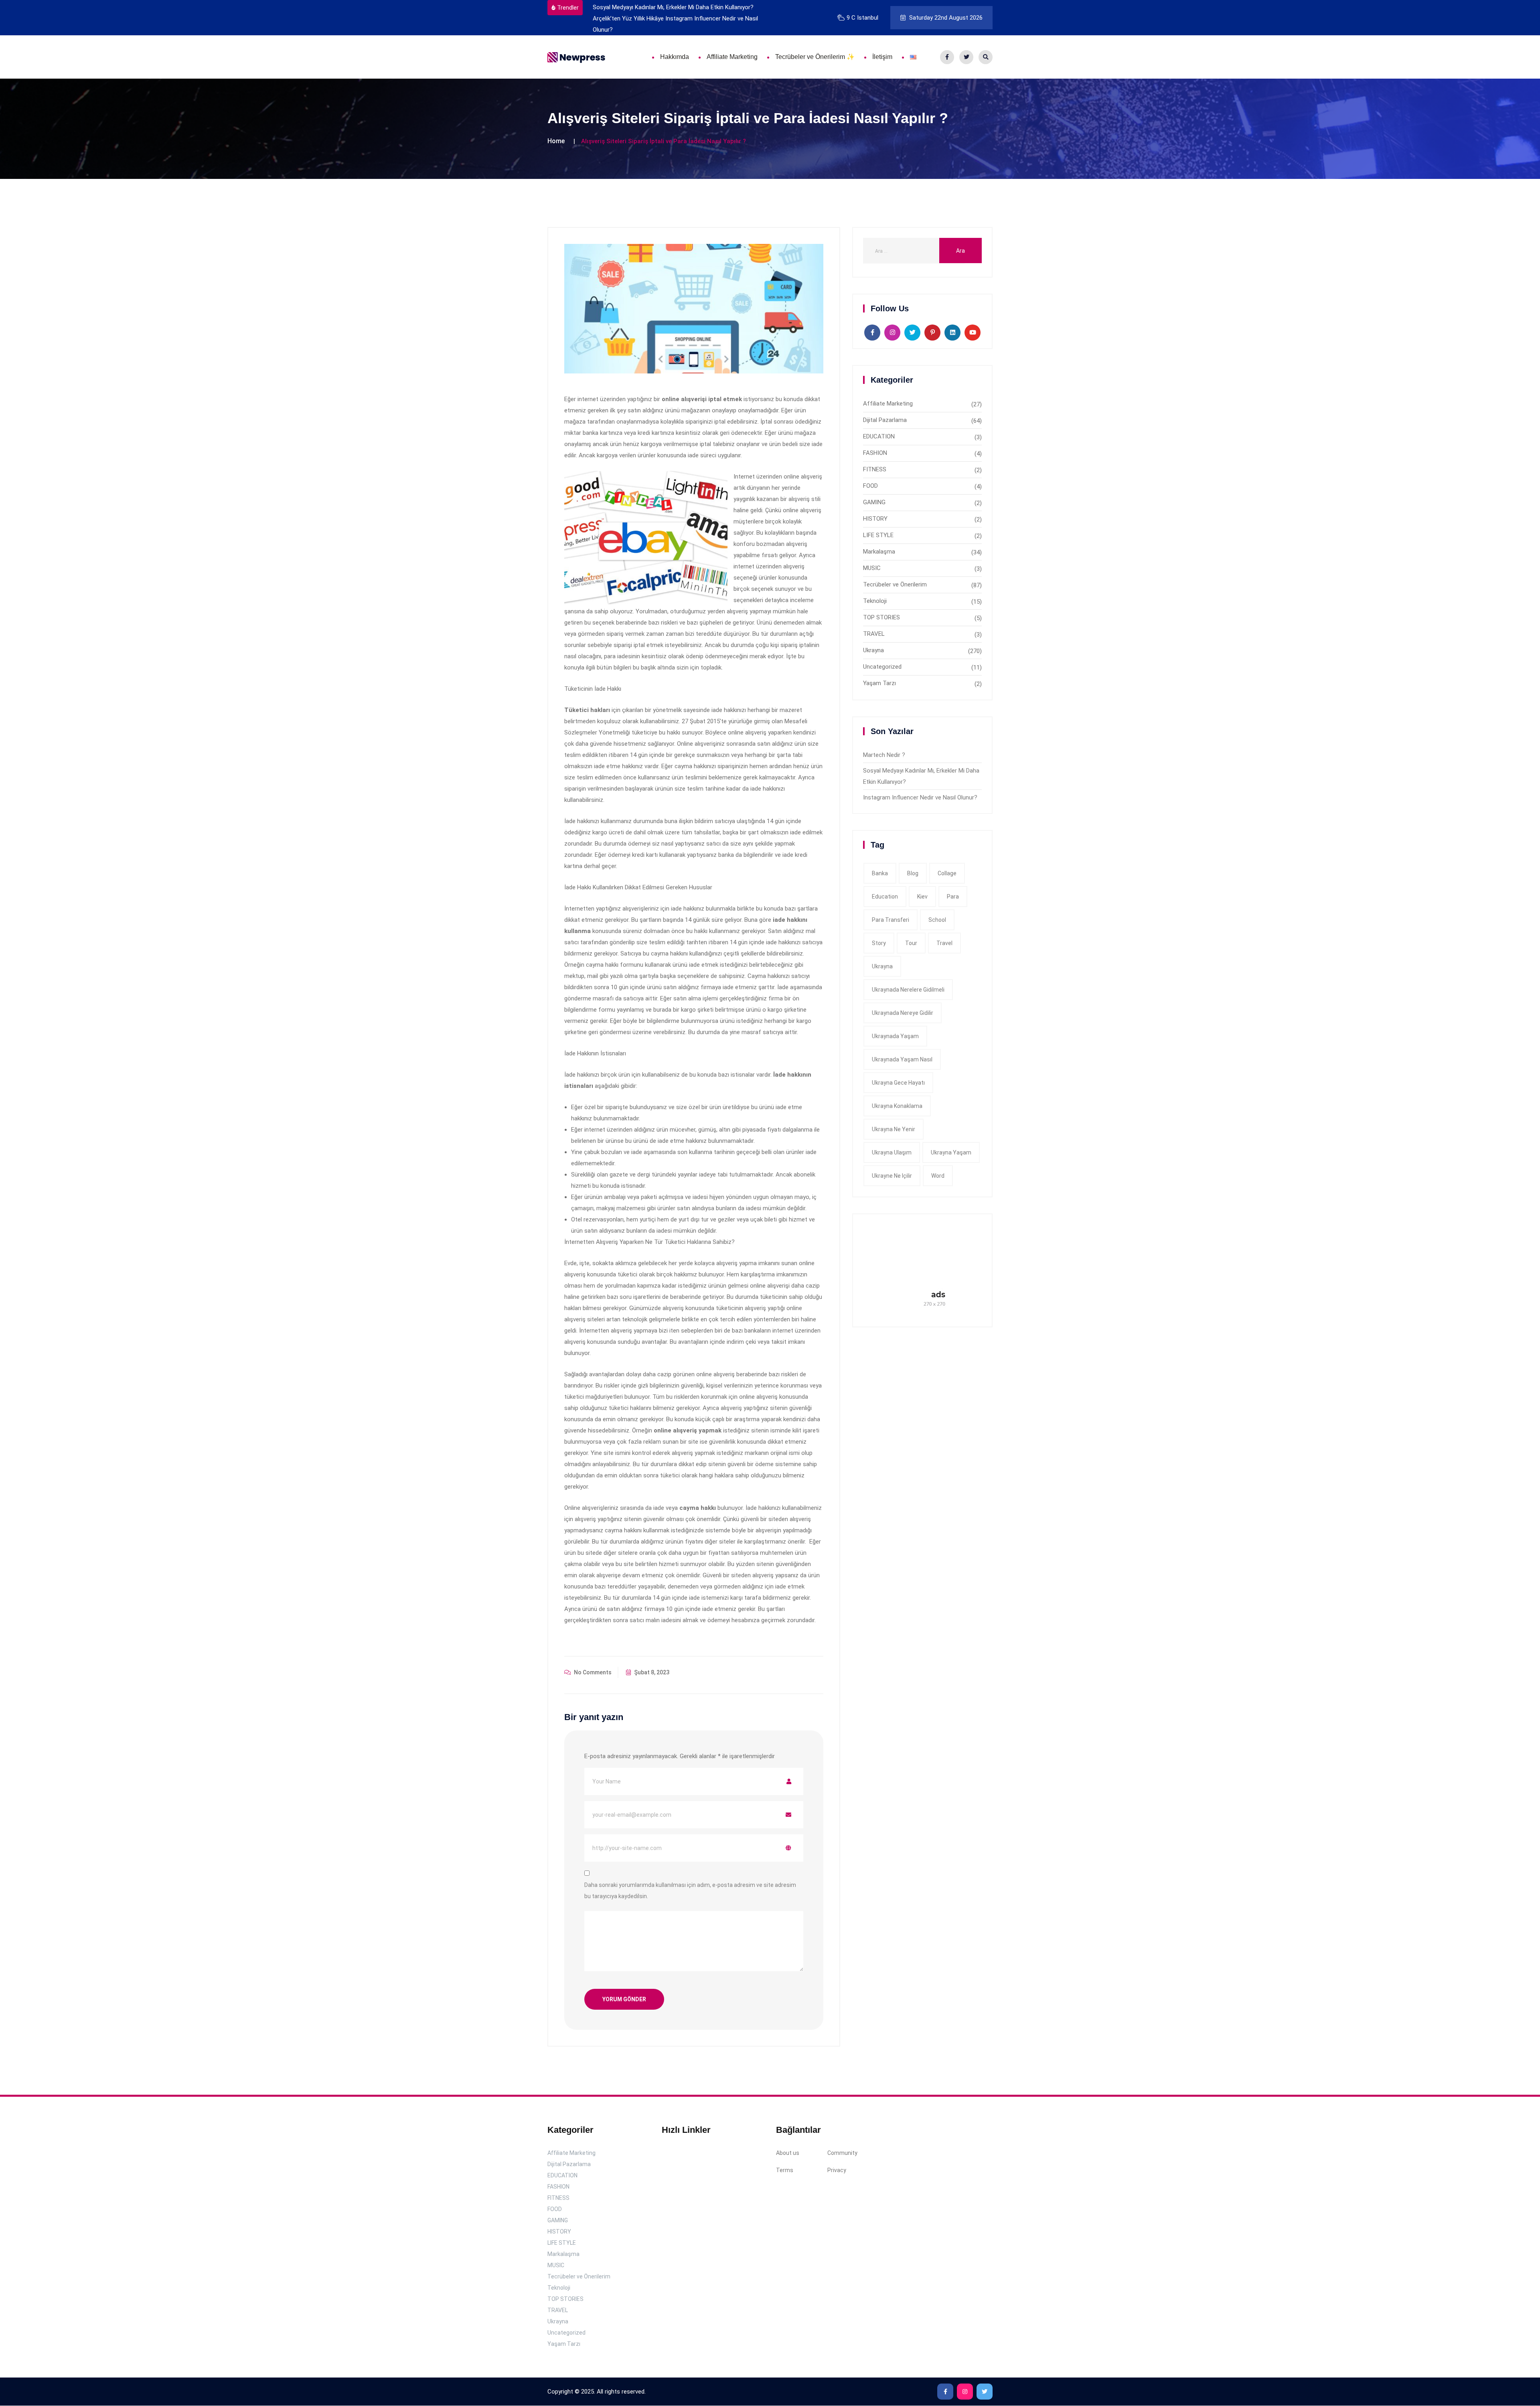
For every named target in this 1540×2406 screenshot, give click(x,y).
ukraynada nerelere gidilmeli (908, 990)
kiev (922, 897)
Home (556, 141)
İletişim (882, 57)
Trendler (568, 8)
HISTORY (875, 519)
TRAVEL (874, 634)
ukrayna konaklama (897, 1106)
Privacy (837, 2171)
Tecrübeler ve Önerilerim (895, 584)
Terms (785, 2171)
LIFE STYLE (878, 535)
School (937, 920)
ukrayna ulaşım (892, 1152)
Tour (911, 943)
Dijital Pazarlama (885, 420)
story (879, 943)
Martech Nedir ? (884, 755)
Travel (944, 943)
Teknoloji (875, 601)
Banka (880, 873)
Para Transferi (891, 920)
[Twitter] (966, 57)
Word (938, 1176)
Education (885, 897)
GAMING (874, 502)
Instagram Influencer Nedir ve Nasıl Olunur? (920, 797)
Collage (947, 873)
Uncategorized (882, 667)
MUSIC (872, 568)
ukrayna (882, 966)
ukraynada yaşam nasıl (902, 1059)
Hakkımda (675, 57)
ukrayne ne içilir (892, 1176)
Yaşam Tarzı (879, 683)
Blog (913, 873)
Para (953, 897)
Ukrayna (873, 650)
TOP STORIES (881, 617)
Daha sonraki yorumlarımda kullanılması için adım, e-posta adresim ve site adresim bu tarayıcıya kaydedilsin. (690, 1891)
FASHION (875, 453)
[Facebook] (947, 57)
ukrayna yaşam (951, 1152)
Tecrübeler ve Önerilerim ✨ (815, 57)
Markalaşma (879, 552)
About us (788, 2153)
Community (842, 2153)
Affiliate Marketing (732, 57)
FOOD (870, 486)
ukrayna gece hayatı (898, 1083)
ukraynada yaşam (895, 1036)
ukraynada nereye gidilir (903, 1013)
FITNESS (875, 469)
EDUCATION (879, 436)
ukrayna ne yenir (894, 1129)
